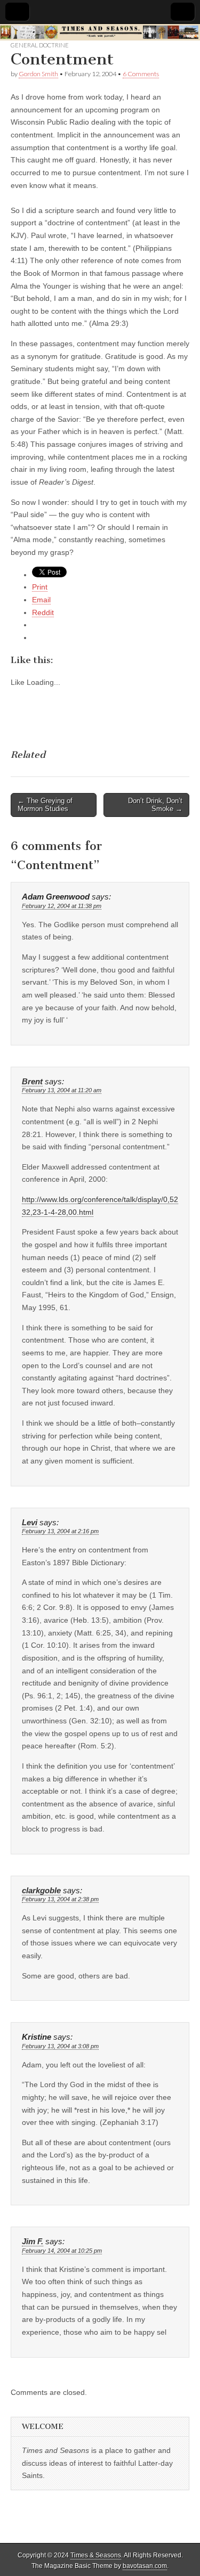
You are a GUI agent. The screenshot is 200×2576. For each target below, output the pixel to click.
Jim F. (33, 2242)
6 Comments (141, 74)
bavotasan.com (145, 2566)
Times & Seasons (96, 2555)
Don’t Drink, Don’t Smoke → (155, 805)
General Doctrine (40, 45)
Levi (30, 1523)
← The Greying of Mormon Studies (45, 805)
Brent (32, 1082)
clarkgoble (41, 1891)
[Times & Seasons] (100, 32)
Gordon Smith (38, 74)
